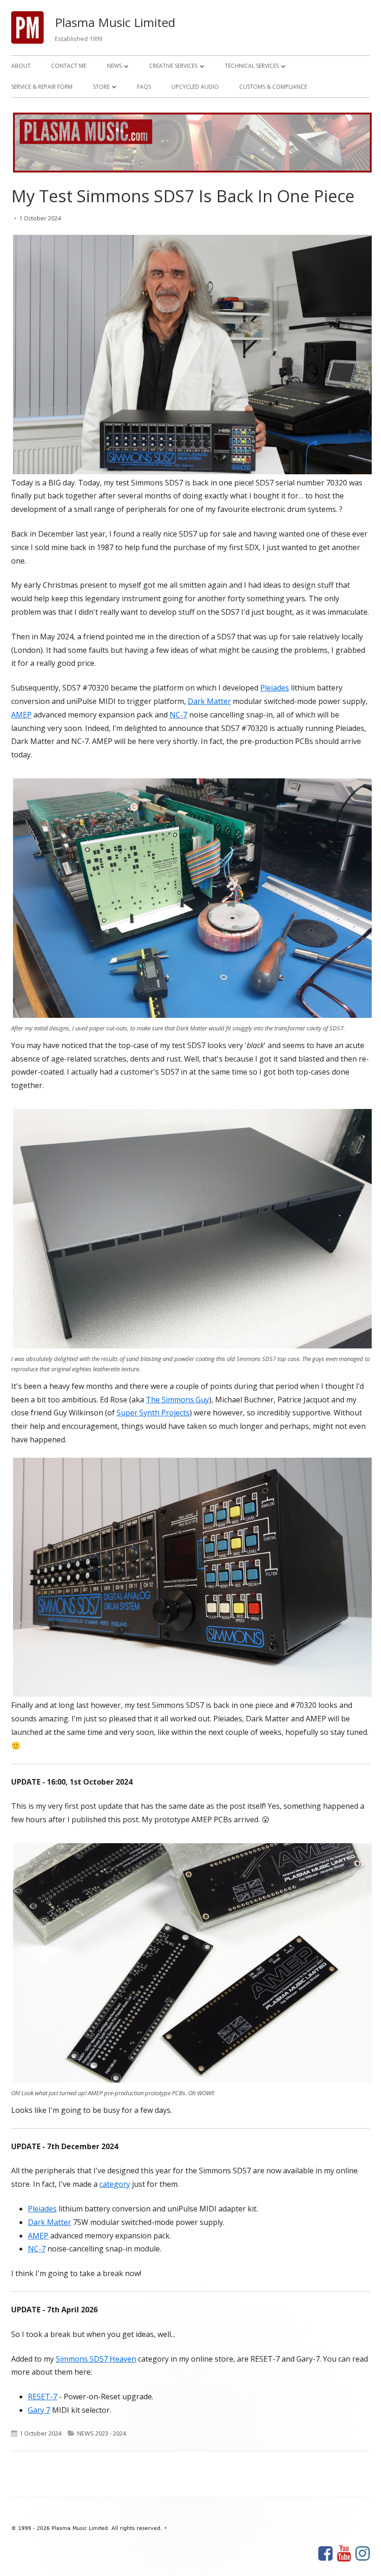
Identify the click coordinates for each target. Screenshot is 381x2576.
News (114, 66)
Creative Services (173, 66)
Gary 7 (39, 2410)
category (115, 2184)
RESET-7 (43, 2397)
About (21, 66)
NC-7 (178, 715)
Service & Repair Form (42, 87)
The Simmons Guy (177, 1400)
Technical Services (252, 66)
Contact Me (69, 66)
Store (101, 87)
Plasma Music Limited (115, 22)
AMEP (21, 715)
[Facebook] (325, 2554)
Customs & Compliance (273, 87)
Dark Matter (209, 701)
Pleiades (275, 688)
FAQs (144, 87)
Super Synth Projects (153, 1413)
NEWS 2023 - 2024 (102, 2433)
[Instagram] (363, 2554)
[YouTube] (344, 2554)
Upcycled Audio (195, 87)
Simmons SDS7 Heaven (96, 2359)
